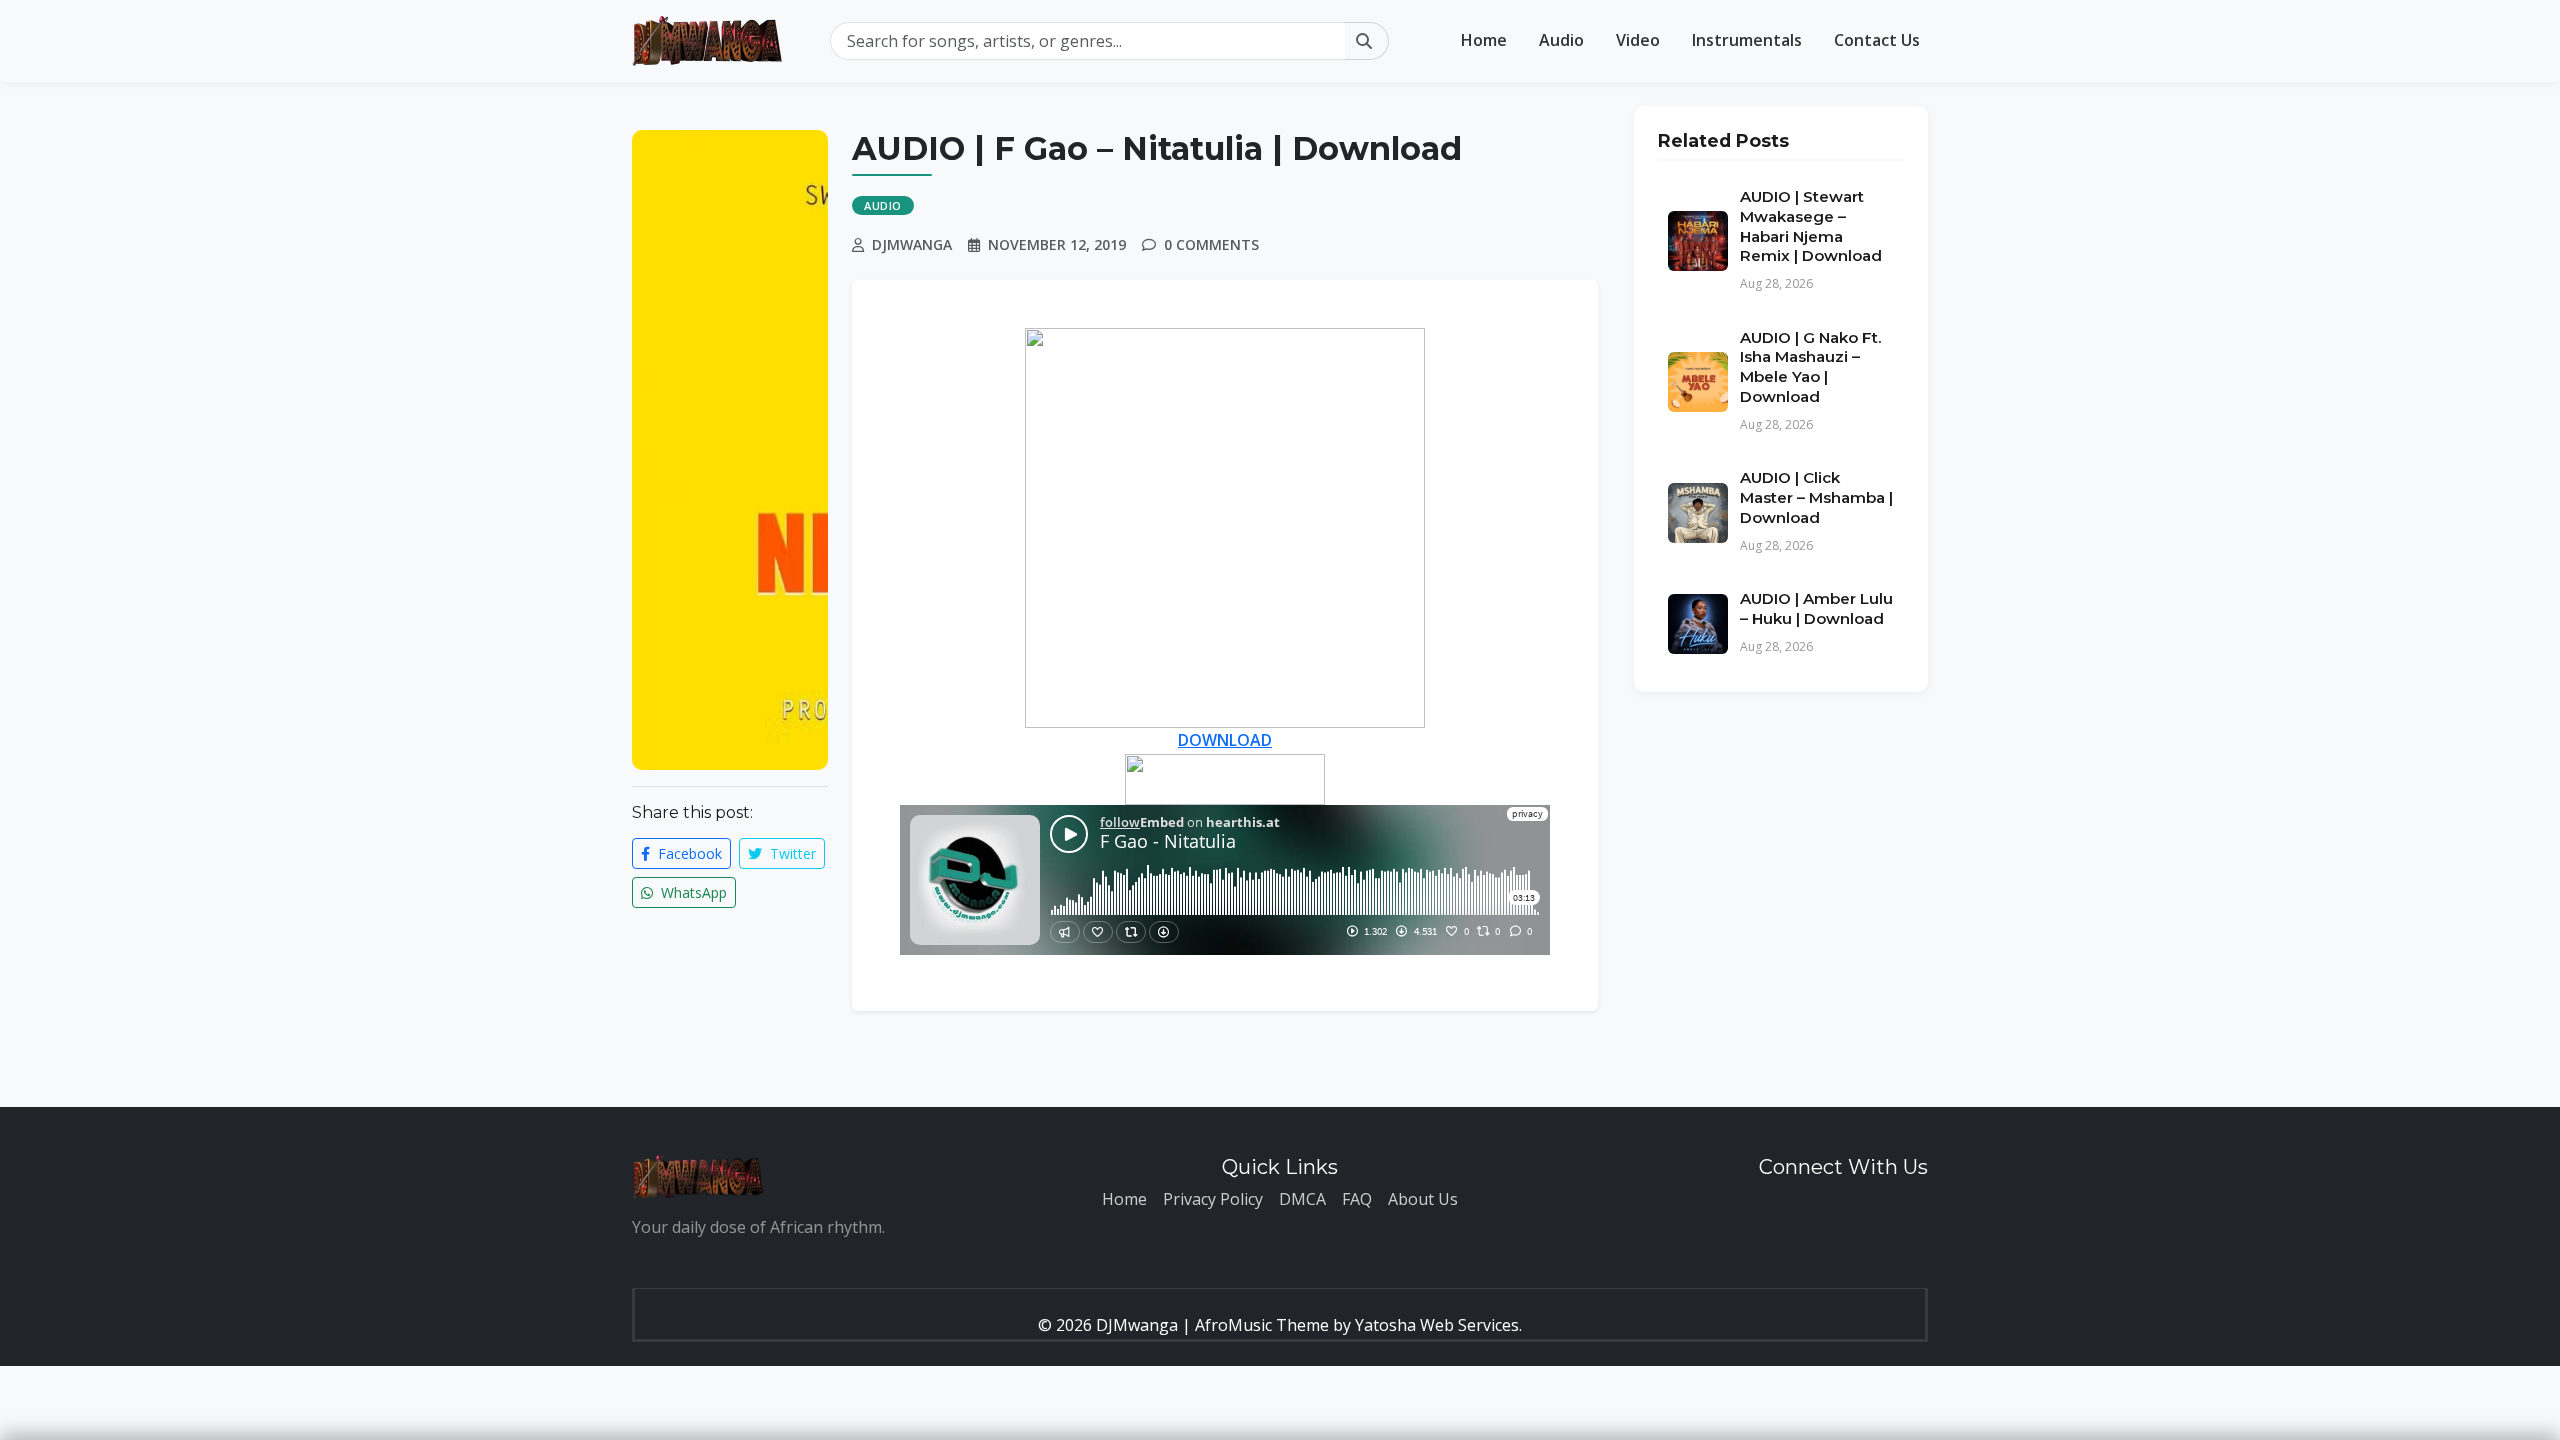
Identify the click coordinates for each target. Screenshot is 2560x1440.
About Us (1423, 1199)
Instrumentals (1747, 40)
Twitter (791, 853)
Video (1638, 40)
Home (1484, 40)
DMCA (1302, 1199)
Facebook (688, 853)
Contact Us (1877, 40)
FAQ (1357, 1199)
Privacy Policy (1213, 1199)
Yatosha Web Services (1437, 1325)
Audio (1561, 40)
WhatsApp (692, 892)
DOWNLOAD (1225, 740)
